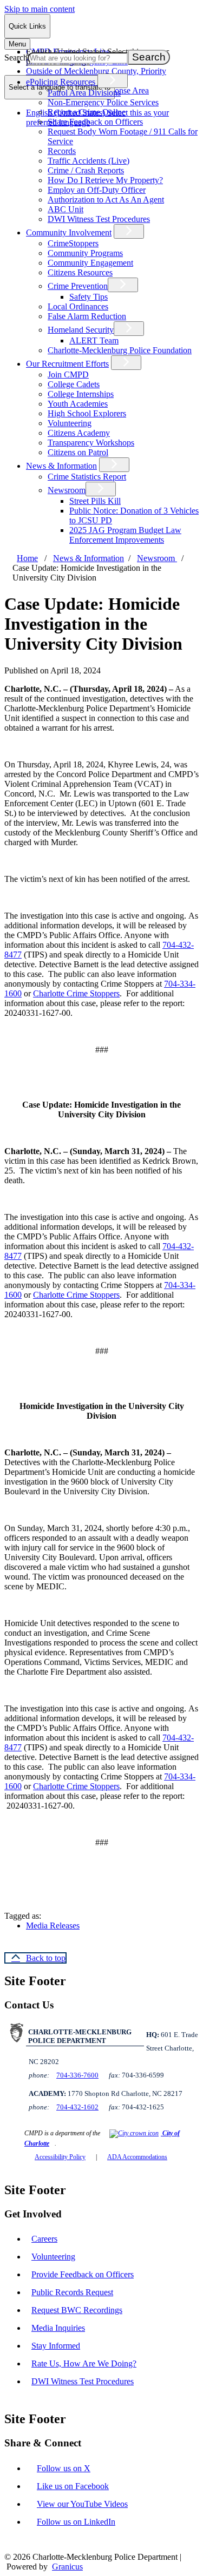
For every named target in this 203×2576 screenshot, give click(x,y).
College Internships (81, 394)
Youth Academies (78, 404)
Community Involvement (69, 232)
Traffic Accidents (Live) (89, 161)
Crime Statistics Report (87, 477)
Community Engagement (90, 263)
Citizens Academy (79, 433)
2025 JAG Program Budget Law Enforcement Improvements (125, 535)
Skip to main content (40, 9)
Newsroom (67, 490)
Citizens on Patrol (78, 452)
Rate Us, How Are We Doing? (84, 2363)
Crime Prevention (78, 286)
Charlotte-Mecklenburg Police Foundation (120, 350)
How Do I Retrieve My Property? (105, 180)
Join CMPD (68, 375)
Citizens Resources (80, 272)
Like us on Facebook (73, 2486)
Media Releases (53, 1926)
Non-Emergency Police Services (103, 102)
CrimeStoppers (73, 243)
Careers (44, 2239)
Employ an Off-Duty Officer (97, 190)
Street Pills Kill (95, 501)
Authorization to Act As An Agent (106, 200)
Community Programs (85, 253)
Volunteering (70, 423)
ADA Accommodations (137, 2157)
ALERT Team (94, 340)
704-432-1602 (77, 2107)
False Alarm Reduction (87, 316)
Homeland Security (81, 330)
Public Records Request (72, 2292)
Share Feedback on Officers (95, 122)
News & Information (61, 466)
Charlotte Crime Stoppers (76, 993)
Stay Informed (56, 2346)
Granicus (67, 2567)
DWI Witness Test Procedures (99, 219)
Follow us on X (64, 2468)
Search (16, 58)
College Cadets (74, 384)
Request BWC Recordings (77, 2310)
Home (27, 558)
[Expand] (113, 81)
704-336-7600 (77, 2075)
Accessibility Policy (60, 2157)
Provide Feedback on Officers (83, 2274)
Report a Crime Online (87, 112)
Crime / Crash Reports (86, 170)
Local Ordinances (78, 306)
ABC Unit (66, 209)
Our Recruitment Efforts (67, 364)
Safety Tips (89, 297)
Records (62, 151)
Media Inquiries (58, 2328)
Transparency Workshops (91, 443)
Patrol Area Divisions (84, 93)
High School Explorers (87, 413)
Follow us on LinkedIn (76, 2522)
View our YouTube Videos (82, 2504)
